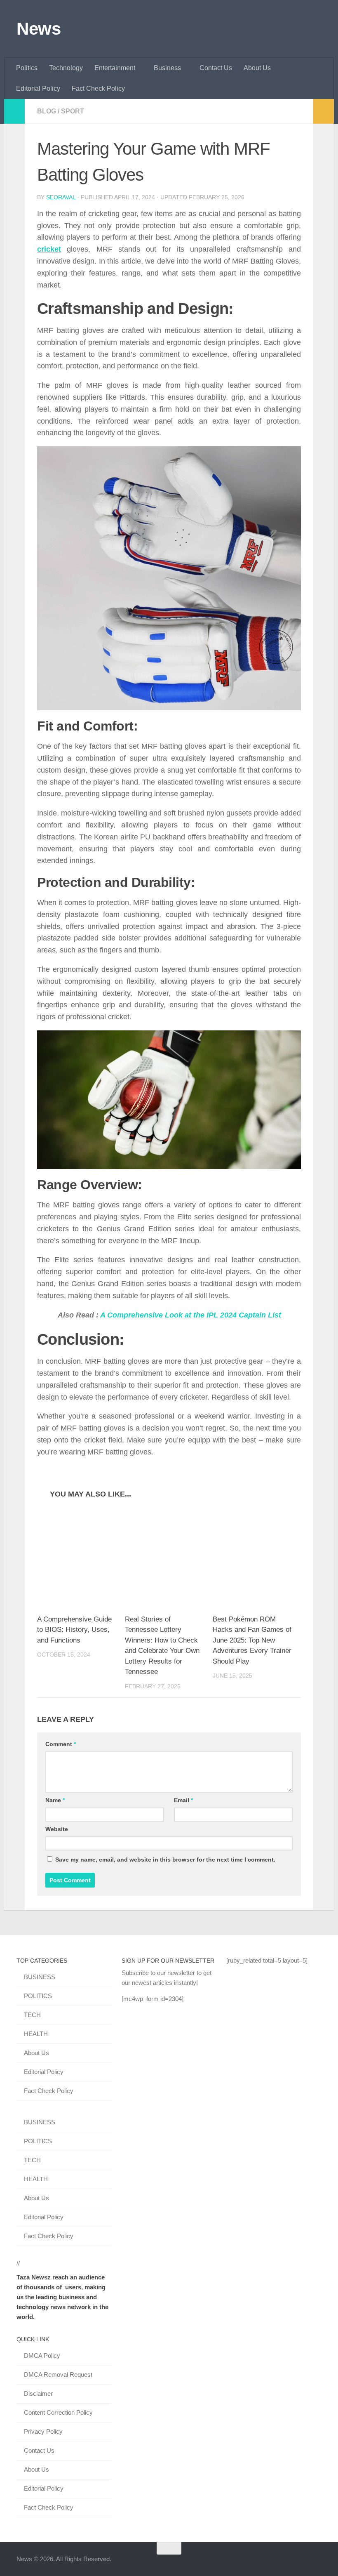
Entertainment (115, 68)
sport (73, 111)
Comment (61, 1744)
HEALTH (36, 2034)
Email (183, 1800)
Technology (66, 68)
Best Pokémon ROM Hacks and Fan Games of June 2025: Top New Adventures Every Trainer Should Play (252, 1640)
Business (167, 68)
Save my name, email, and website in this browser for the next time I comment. (165, 1860)
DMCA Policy (42, 2356)
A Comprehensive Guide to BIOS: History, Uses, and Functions (74, 1630)
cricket (49, 249)
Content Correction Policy (58, 2412)
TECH (32, 2015)
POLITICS (38, 1996)
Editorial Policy (38, 88)
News (39, 29)
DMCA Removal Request (58, 2374)
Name (55, 1800)
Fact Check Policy (98, 88)
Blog (47, 111)
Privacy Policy (43, 2431)
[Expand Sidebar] (14, 111)
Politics (27, 68)
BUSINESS (40, 1977)
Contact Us (216, 68)
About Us (257, 68)
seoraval (61, 197)
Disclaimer (38, 2393)
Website (57, 1829)
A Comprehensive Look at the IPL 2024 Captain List (191, 1315)
